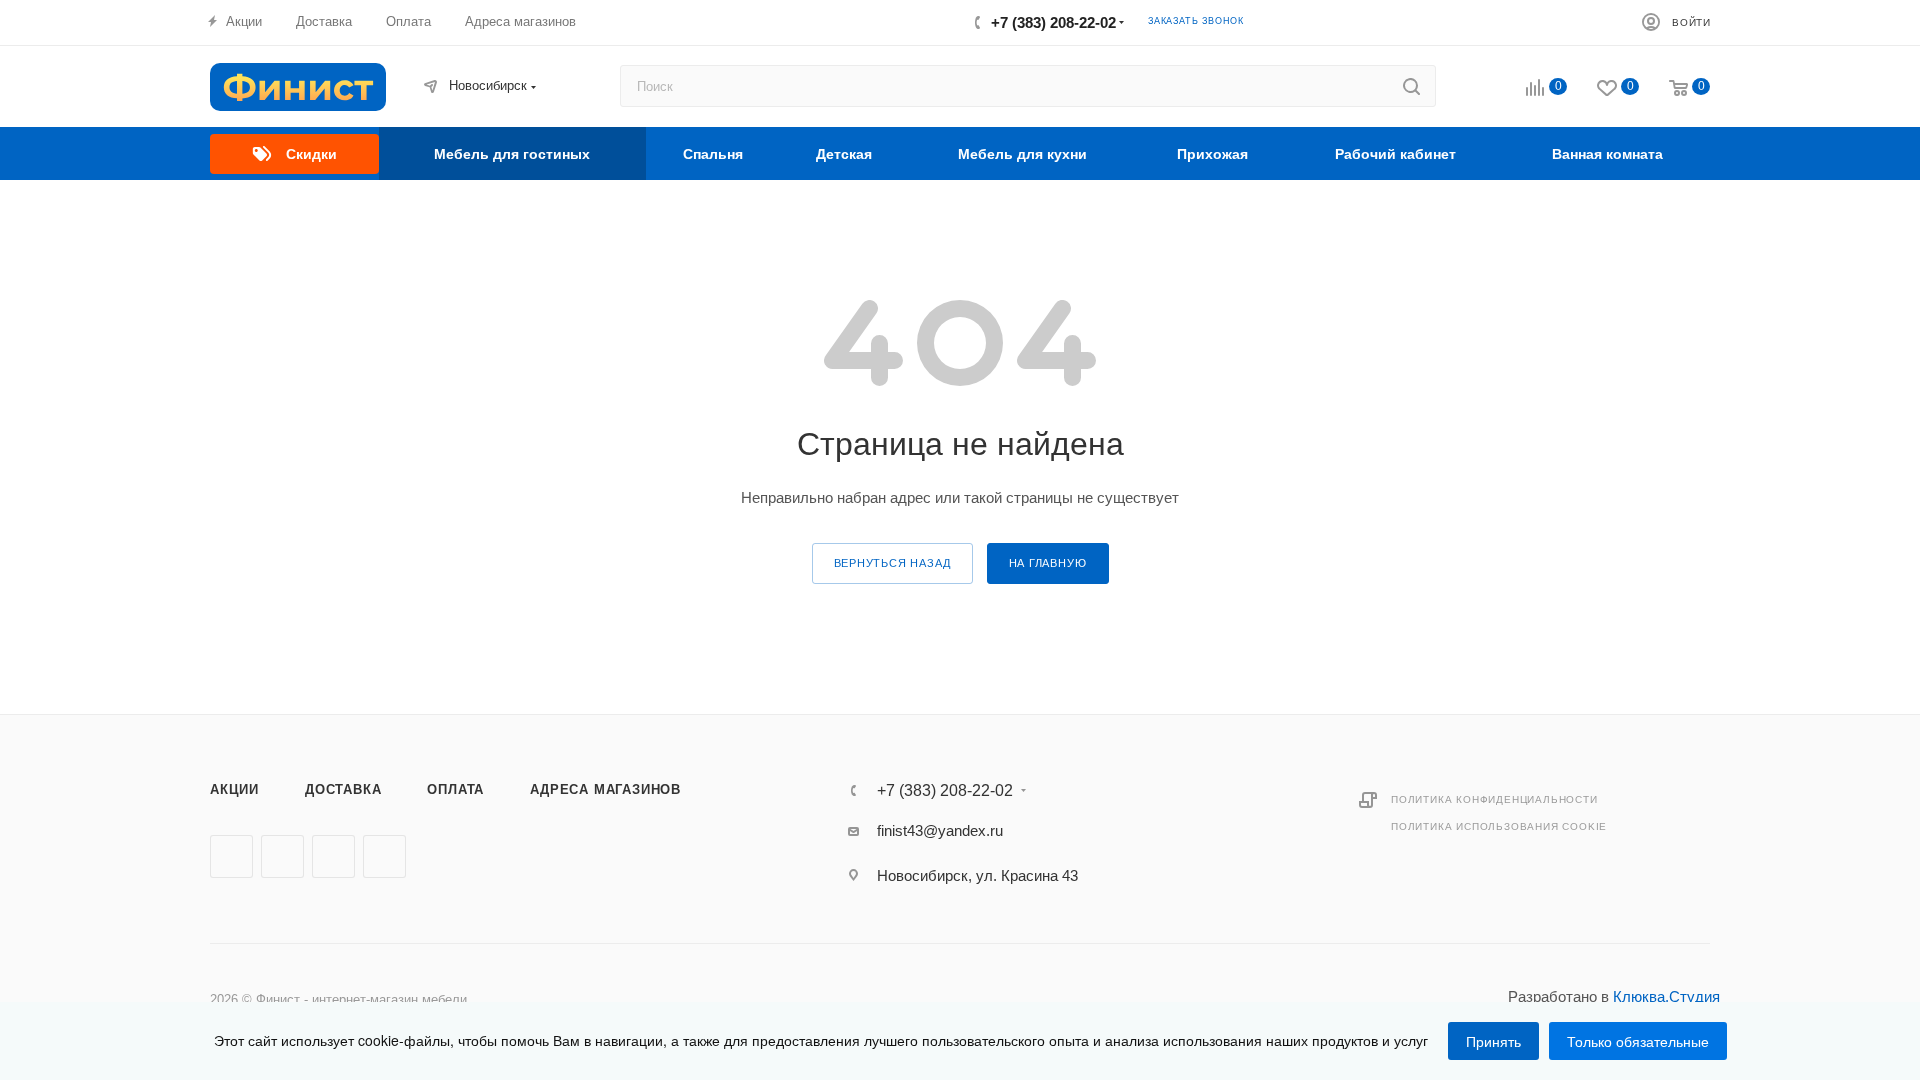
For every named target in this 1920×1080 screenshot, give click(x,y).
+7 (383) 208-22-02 (1053, 22)
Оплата (455, 789)
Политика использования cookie (1499, 826)
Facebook (282, 856)
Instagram (333, 856)
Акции (234, 789)
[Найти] (1411, 86)
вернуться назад (892, 563)
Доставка (343, 789)
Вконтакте (231, 856)
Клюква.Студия (1666, 996)
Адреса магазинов (605, 789)
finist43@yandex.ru (940, 830)
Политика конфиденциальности (1494, 799)
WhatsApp (384, 856)
